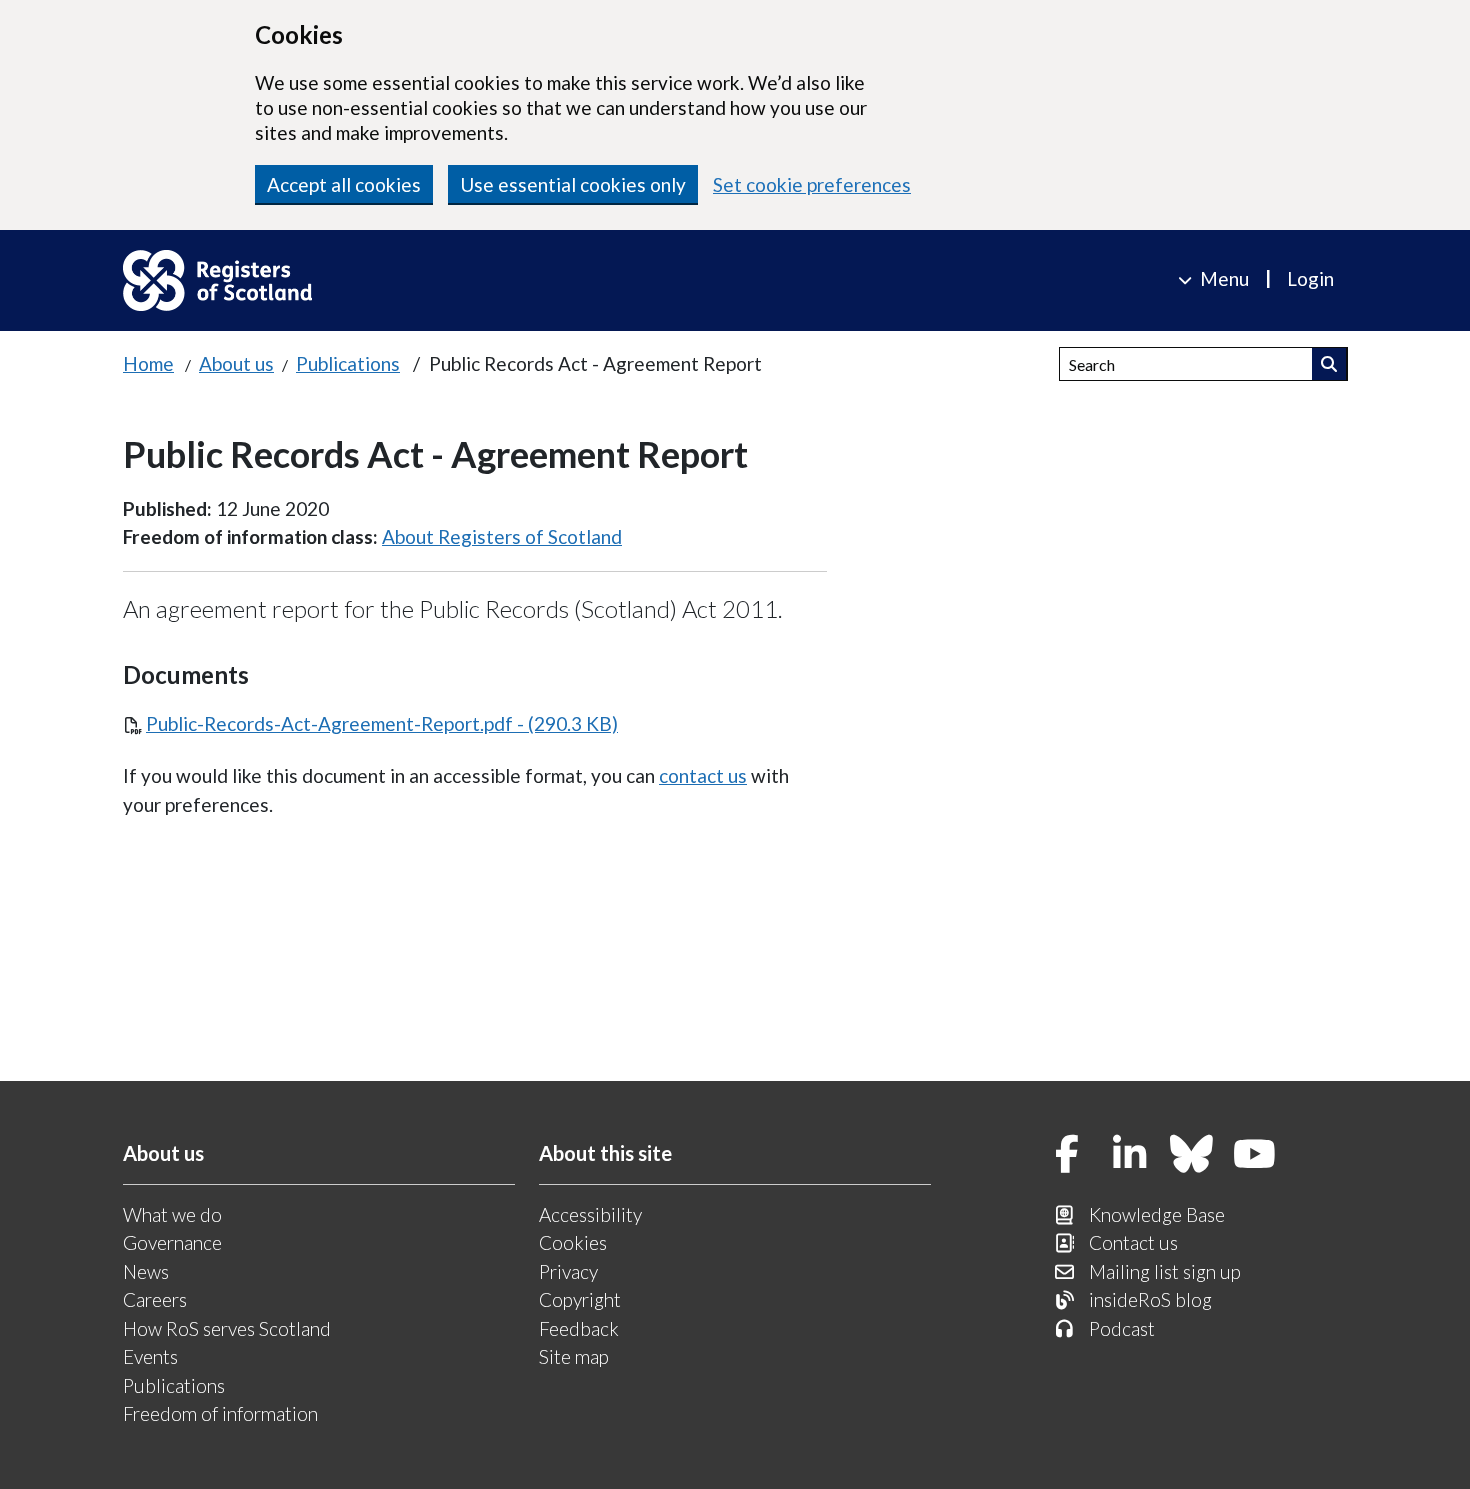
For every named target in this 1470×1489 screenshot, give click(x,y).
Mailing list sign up (1165, 1271)
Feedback (579, 1328)
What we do (172, 1214)
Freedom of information (220, 1413)
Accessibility (590, 1214)
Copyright (580, 1299)
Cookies (573, 1242)
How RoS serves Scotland (227, 1328)
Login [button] (1310, 278)
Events (150, 1356)
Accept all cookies (344, 184)
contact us (703, 775)
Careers (155, 1299)
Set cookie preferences (812, 184)
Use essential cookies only (573, 184)
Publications (348, 363)
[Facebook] (1067, 1155)
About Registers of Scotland (502, 536)
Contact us (1133, 1242)
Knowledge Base (1157, 1214)
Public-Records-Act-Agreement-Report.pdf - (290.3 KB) (382, 723)
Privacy (568, 1271)
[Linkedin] (1130, 1155)
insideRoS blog (1150, 1299)
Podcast (1122, 1328)
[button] (1329, 364)
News (146, 1271)
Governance (172, 1242)
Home (148, 363)
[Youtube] (1255, 1155)
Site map (574, 1356)
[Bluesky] (1192, 1155)
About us (236, 363)
